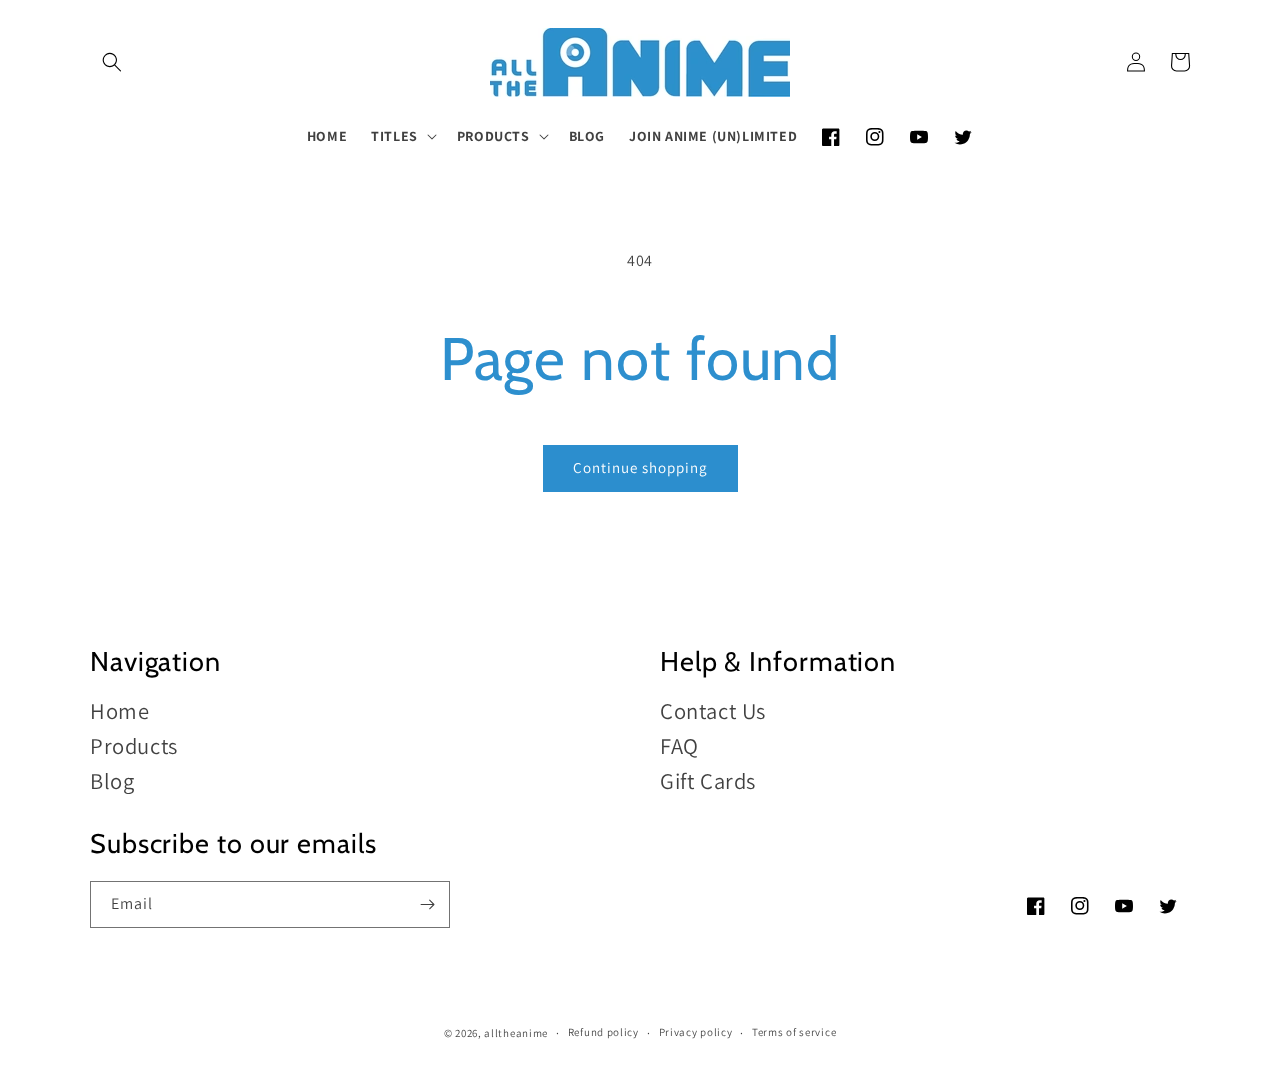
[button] (112, 62)
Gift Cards (708, 780)
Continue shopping (640, 467)
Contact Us (713, 711)
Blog (112, 780)
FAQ (679, 745)
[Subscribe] (427, 904)
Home (119, 711)
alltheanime (516, 1033)
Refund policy (603, 1032)
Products (134, 745)
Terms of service (794, 1032)
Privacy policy (696, 1032)
